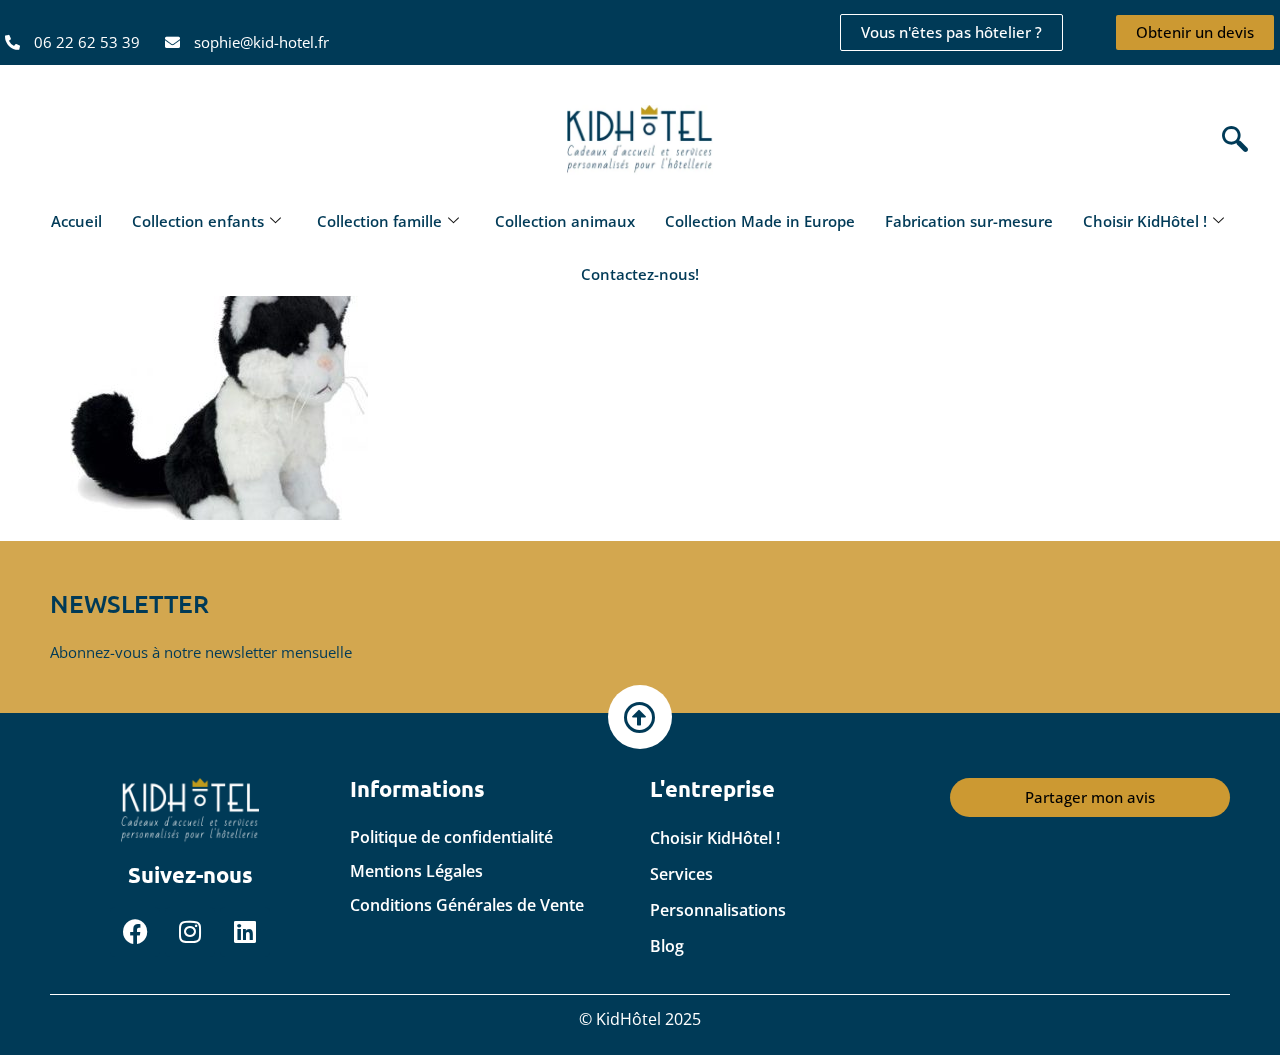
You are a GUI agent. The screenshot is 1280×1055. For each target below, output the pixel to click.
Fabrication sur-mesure (969, 221)
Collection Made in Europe (760, 221)
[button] (1230, 140)
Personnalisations (718, 910)
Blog (667, 946)
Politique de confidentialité (451, 837)
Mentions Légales (416, 871)
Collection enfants (198, 221)
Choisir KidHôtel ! (1145, 221)
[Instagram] (190, 932)
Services (681, 874)
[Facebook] (135, 932)
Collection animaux (565, 221)
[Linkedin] (245, 932)
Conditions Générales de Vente (467, 905)
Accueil (76, 221)
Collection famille (379, 221)
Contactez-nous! (640, 274)
